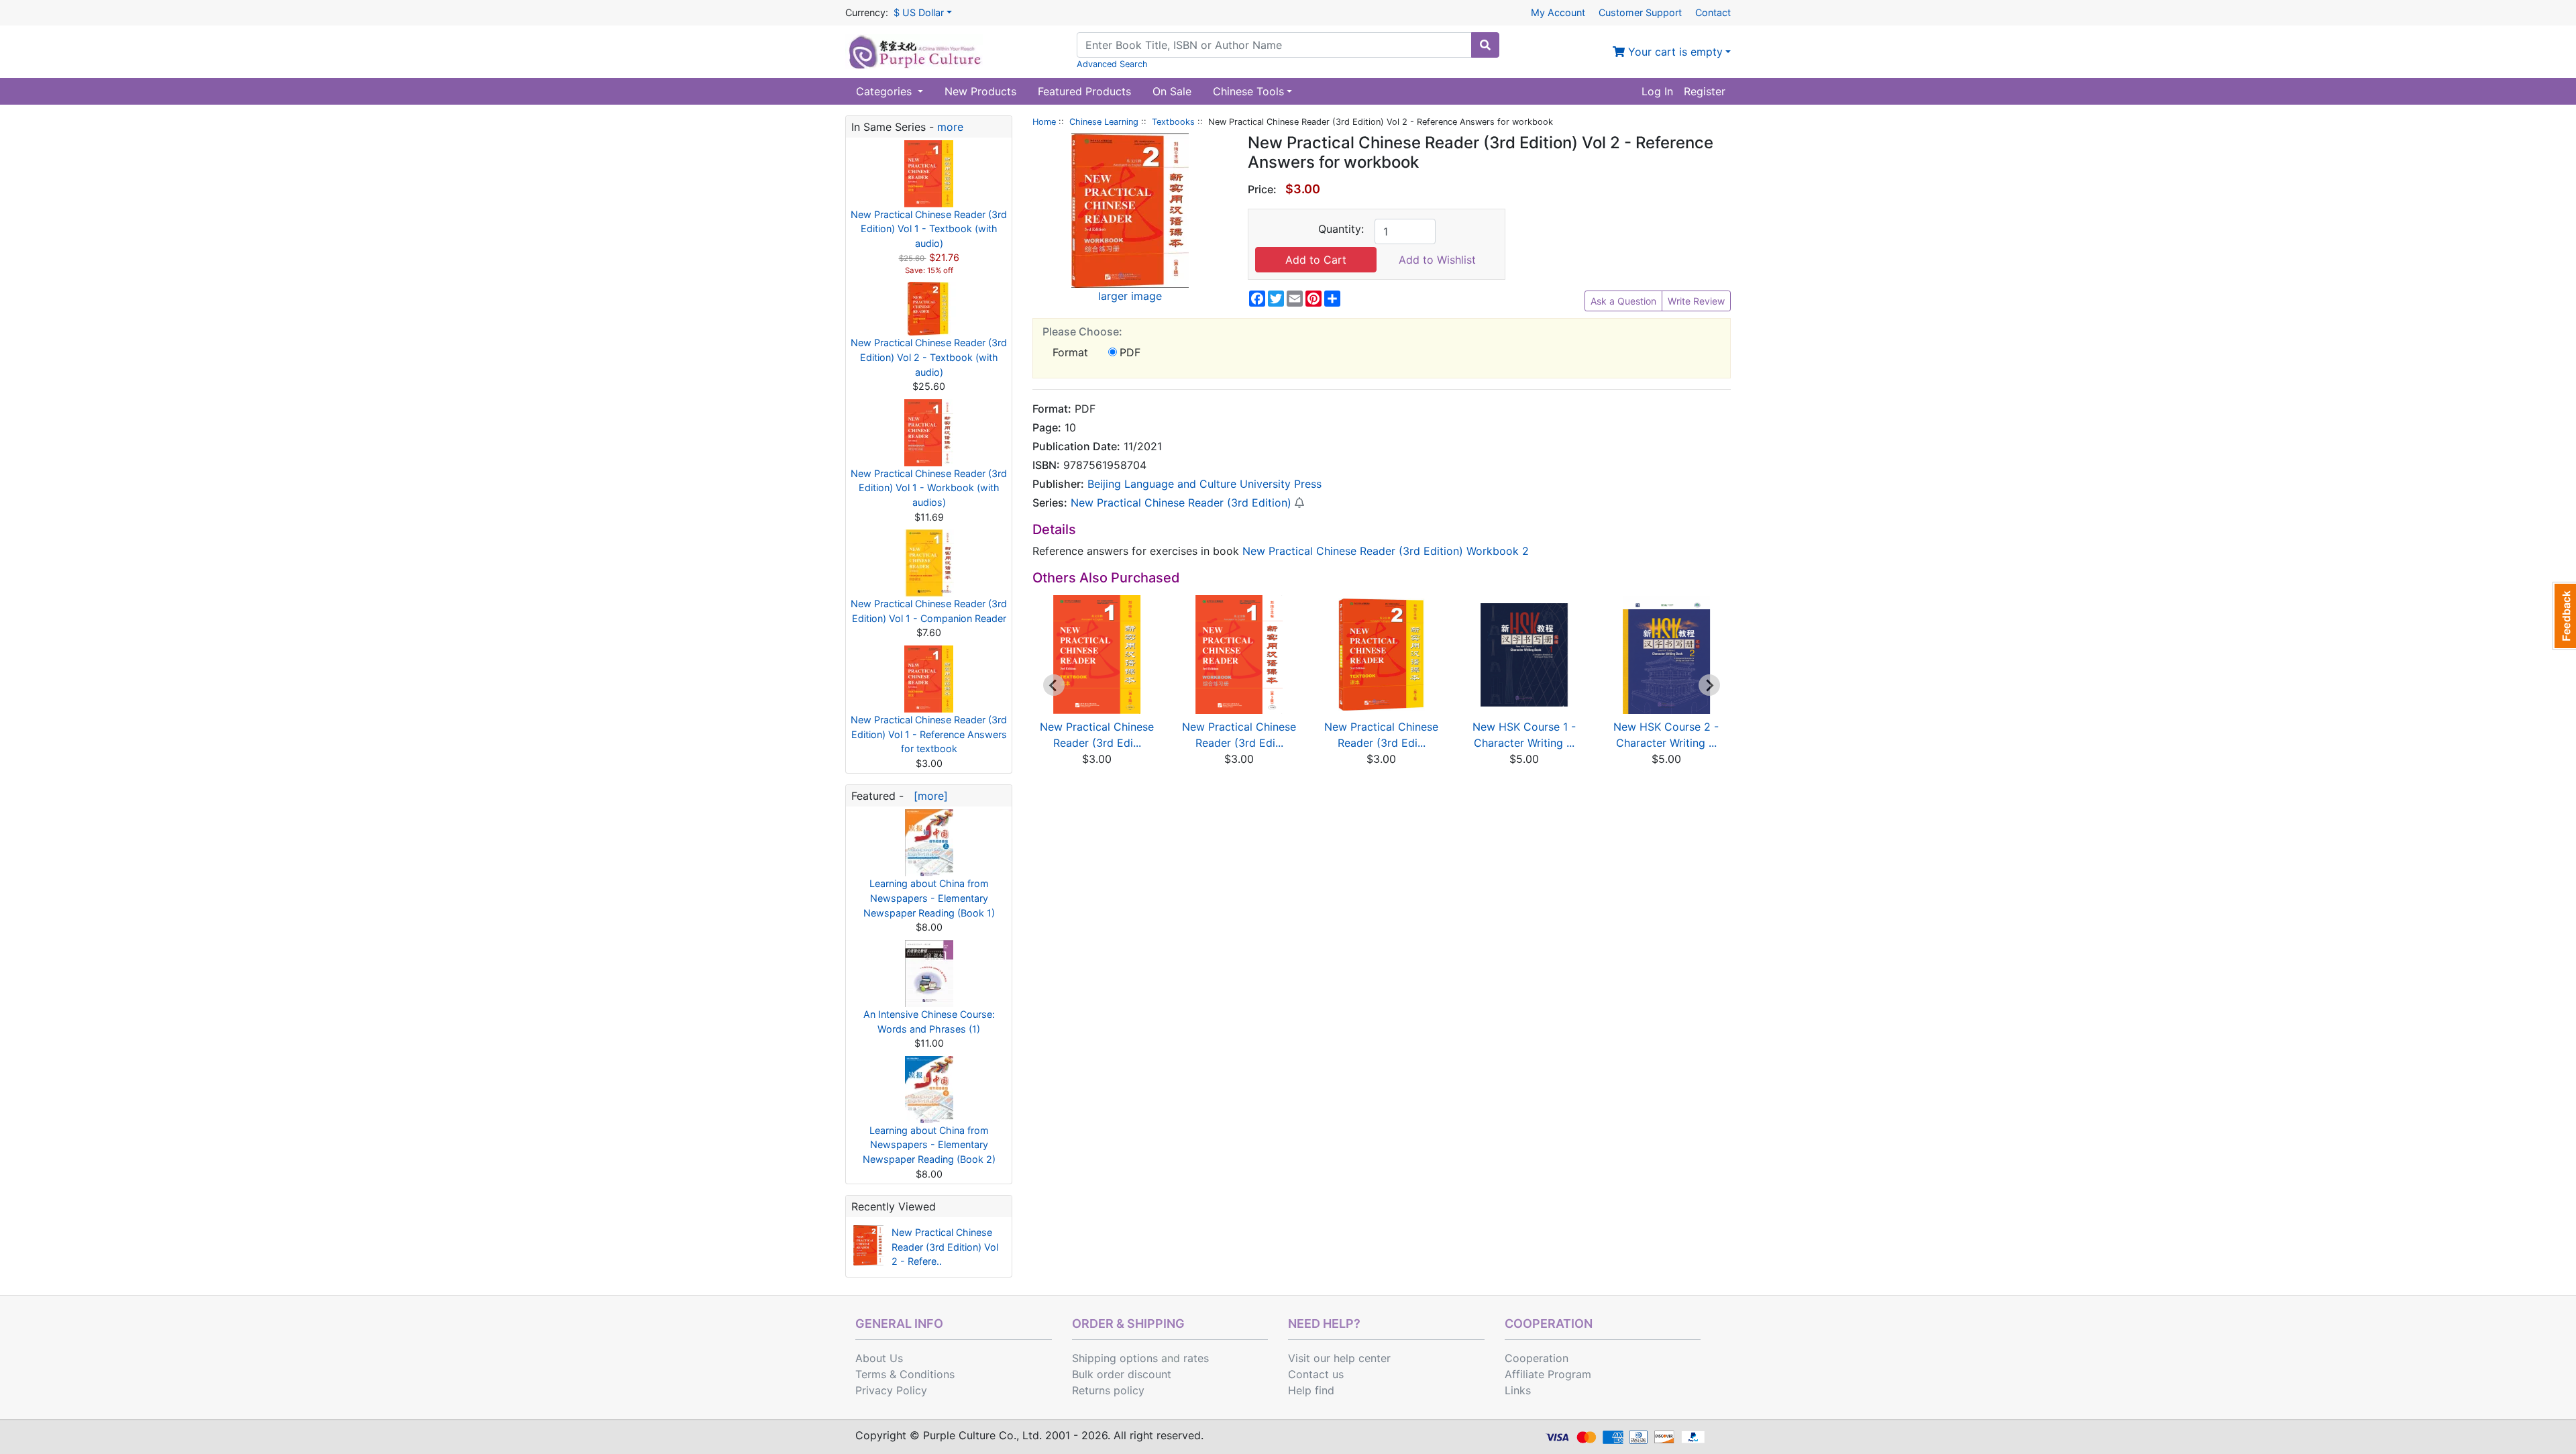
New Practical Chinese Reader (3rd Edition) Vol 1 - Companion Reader (929, 611)
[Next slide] (1709, 685)
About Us (879, 1358)
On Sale (1172, 91)
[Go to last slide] (1054, 685)
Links (1518, 1390)
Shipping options (1115, 1358)
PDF (1130, 352)
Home (1044, 122)
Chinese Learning (1104, 122)
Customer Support (1640, 12)
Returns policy (1108, 1390)
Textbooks (1173, 122)
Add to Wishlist (1437, 260)
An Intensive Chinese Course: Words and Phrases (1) (929, 1022)
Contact (1713, 12)
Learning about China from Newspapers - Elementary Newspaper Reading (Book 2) (929, 1145)
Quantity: (1341, 229)
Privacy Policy (891, 1390)
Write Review (1696, 301)
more (950, 127)
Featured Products (1084, 91)
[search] (1485, 45)
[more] (927, 796)
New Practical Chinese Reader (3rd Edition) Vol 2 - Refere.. (945, 1247)
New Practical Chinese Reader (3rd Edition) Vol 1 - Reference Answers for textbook (929, 734)
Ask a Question (1623, 301)
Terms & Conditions (905, 1374)
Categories (885, 91)
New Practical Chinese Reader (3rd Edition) (1181, 503)
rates (1196, 1358)
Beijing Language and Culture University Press (1204, 484)
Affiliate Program (1548, 1374)
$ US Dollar (919, 12)
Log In (1657, 91)
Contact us (1316, 1374)
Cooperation (1537, 1358)
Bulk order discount (1122, 1374)
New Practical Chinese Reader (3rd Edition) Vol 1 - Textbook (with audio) (929, 229)
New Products (980, 91)
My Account (1558, 12)
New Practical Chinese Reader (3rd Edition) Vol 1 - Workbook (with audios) (929, 488)
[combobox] (1274, 45)
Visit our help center (1339, 1358)
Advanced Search (1112, 64)
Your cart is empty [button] (1674, 52)
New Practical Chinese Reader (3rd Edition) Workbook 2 (1386, 551)
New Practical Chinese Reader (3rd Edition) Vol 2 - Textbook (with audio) (929, 357)
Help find (1311, 1390)
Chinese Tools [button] (1248, 91)
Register (1705, 91)
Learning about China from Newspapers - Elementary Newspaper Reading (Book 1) (929, 898)
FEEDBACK (2564, 616)
